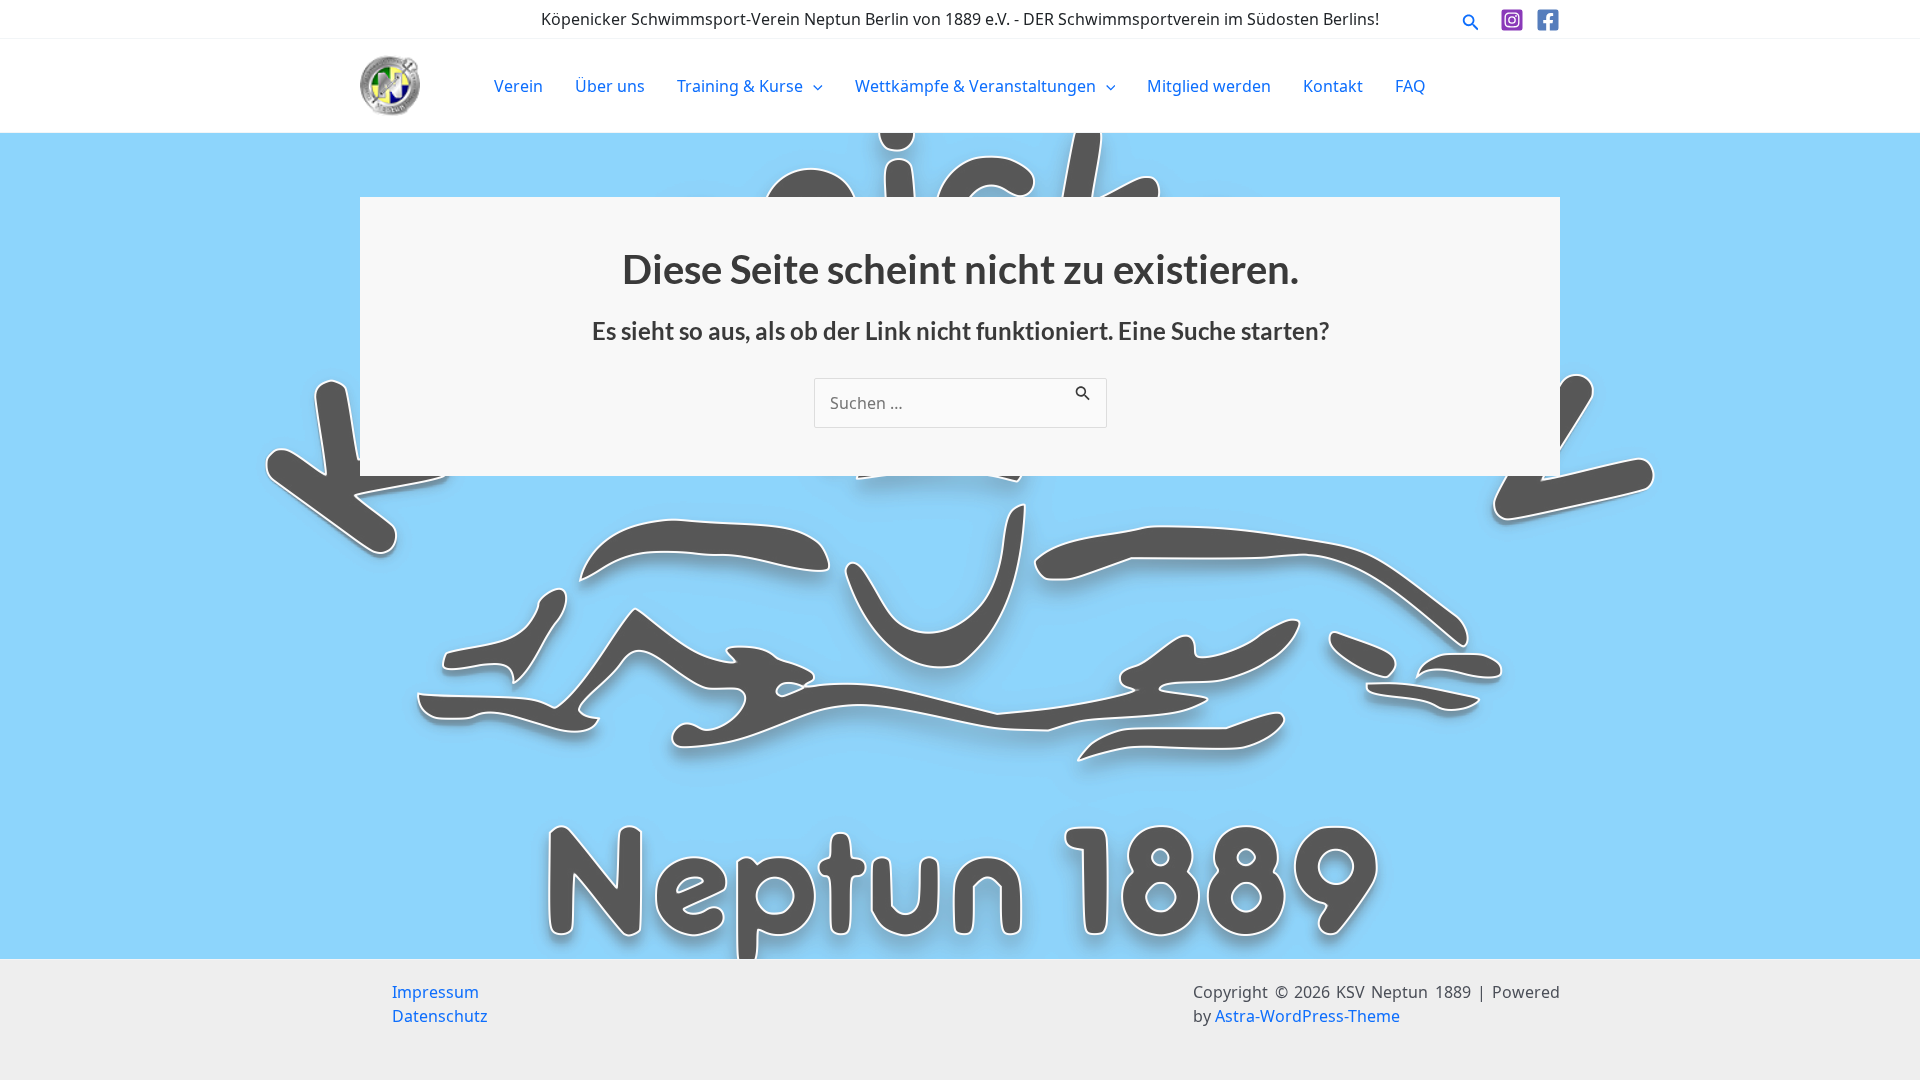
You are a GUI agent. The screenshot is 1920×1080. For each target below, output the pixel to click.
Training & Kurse (740, 86)
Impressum (435, 992)
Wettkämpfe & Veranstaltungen (975, 86)
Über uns (610, 86)
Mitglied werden (1209, 86)
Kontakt (1333, 86)
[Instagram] (1512, 20)
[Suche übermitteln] (1083, 390)
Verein (518, 86)
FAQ (1410, 86)
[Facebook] (1548, 20)
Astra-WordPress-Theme (1307, 1016)
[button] (1471, 19)
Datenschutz (440, 1016)
